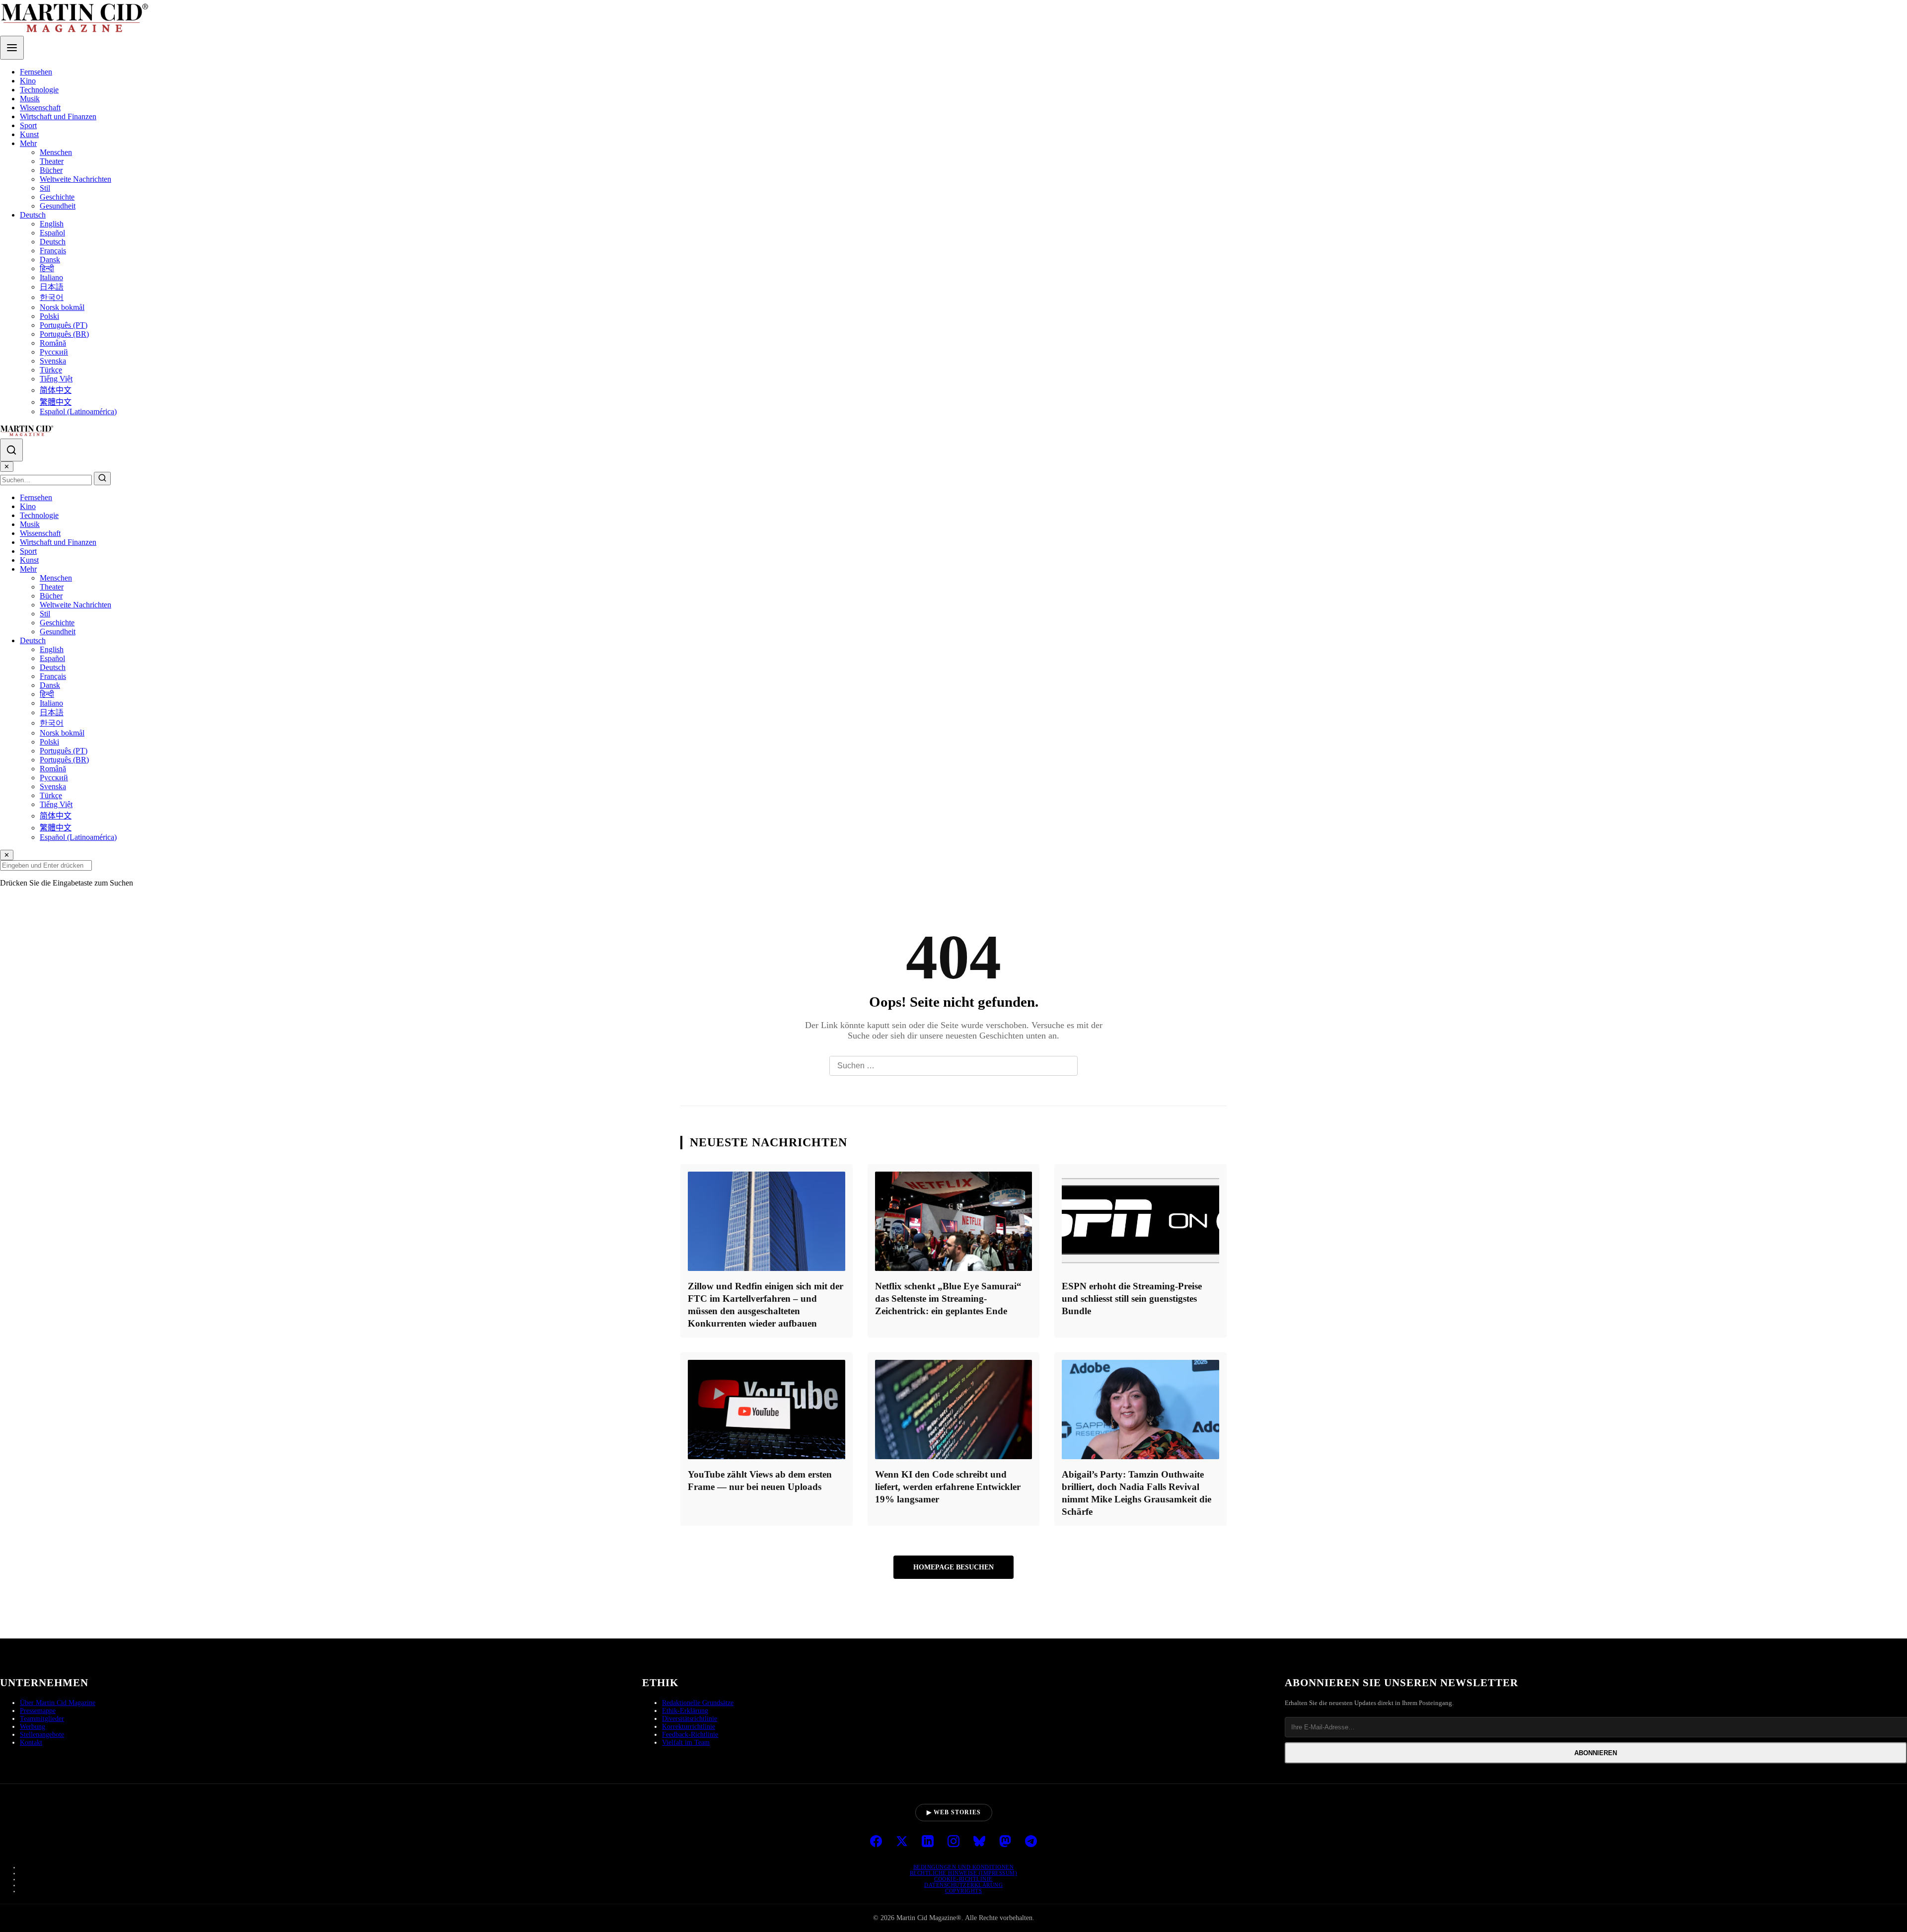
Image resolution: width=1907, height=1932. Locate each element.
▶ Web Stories (954, 1812)
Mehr (28, 143)
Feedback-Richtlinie (690, 1735)
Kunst (29, 134)
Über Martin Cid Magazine (58, 1703)
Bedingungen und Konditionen (964, 1867)
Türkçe (51, 370)
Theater (52, 161)
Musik (30, 99)
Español (52, 233)
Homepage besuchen (953, 1567)
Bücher (51, 170)
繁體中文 (56, 402)
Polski (49, 316)
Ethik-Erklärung (685, 1711)
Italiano (51, 277)
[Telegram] (1031, 1842)
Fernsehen (36, 72)
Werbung (33, 1727)
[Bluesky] (979, 1842)
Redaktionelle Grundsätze (698, 1703)
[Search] (11, 450)
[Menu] (12, 48)
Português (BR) (64, 334)
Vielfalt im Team (686, 1743)
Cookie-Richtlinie (963, 1879)
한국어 (52, 297)
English (52, 224)
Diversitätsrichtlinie (690, 1719)
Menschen (56, 152)
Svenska (53, 361)
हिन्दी (47, 268)
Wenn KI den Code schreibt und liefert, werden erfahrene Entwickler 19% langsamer (948, 1487)
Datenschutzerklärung (963, 1885)
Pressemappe (38, 1711)
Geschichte (57, 197)
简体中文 (56, 390)
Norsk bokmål (62, 307)
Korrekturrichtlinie (689, 1727)
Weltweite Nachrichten (75, 179)
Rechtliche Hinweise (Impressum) (964, 1873)
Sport (28, 125)
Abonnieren (1596, 1753)
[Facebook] (876, 1842)
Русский (54, 352)
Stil (45, 188)
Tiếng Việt (56, 379)
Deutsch (33, 215)
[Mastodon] (1005, 1842)
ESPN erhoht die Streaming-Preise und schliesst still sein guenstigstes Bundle (1132, 1299)
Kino (28, 81)
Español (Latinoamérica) (78, 411)
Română (53, 343)
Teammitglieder (42, 1719)
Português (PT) (64, 325)
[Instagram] (953, 1842)
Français (53, 251)
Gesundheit (58, 206)
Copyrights (963, 1891)
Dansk (50, 260)
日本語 (52, 287)
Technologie (39, 90)
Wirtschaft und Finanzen (58, 116)
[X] (902, 1842)
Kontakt (31, 1743)
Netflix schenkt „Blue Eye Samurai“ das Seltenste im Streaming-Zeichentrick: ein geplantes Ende (948, 1299)
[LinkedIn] (928, 1842)
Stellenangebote (42, 1735)
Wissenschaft (40, 108)
